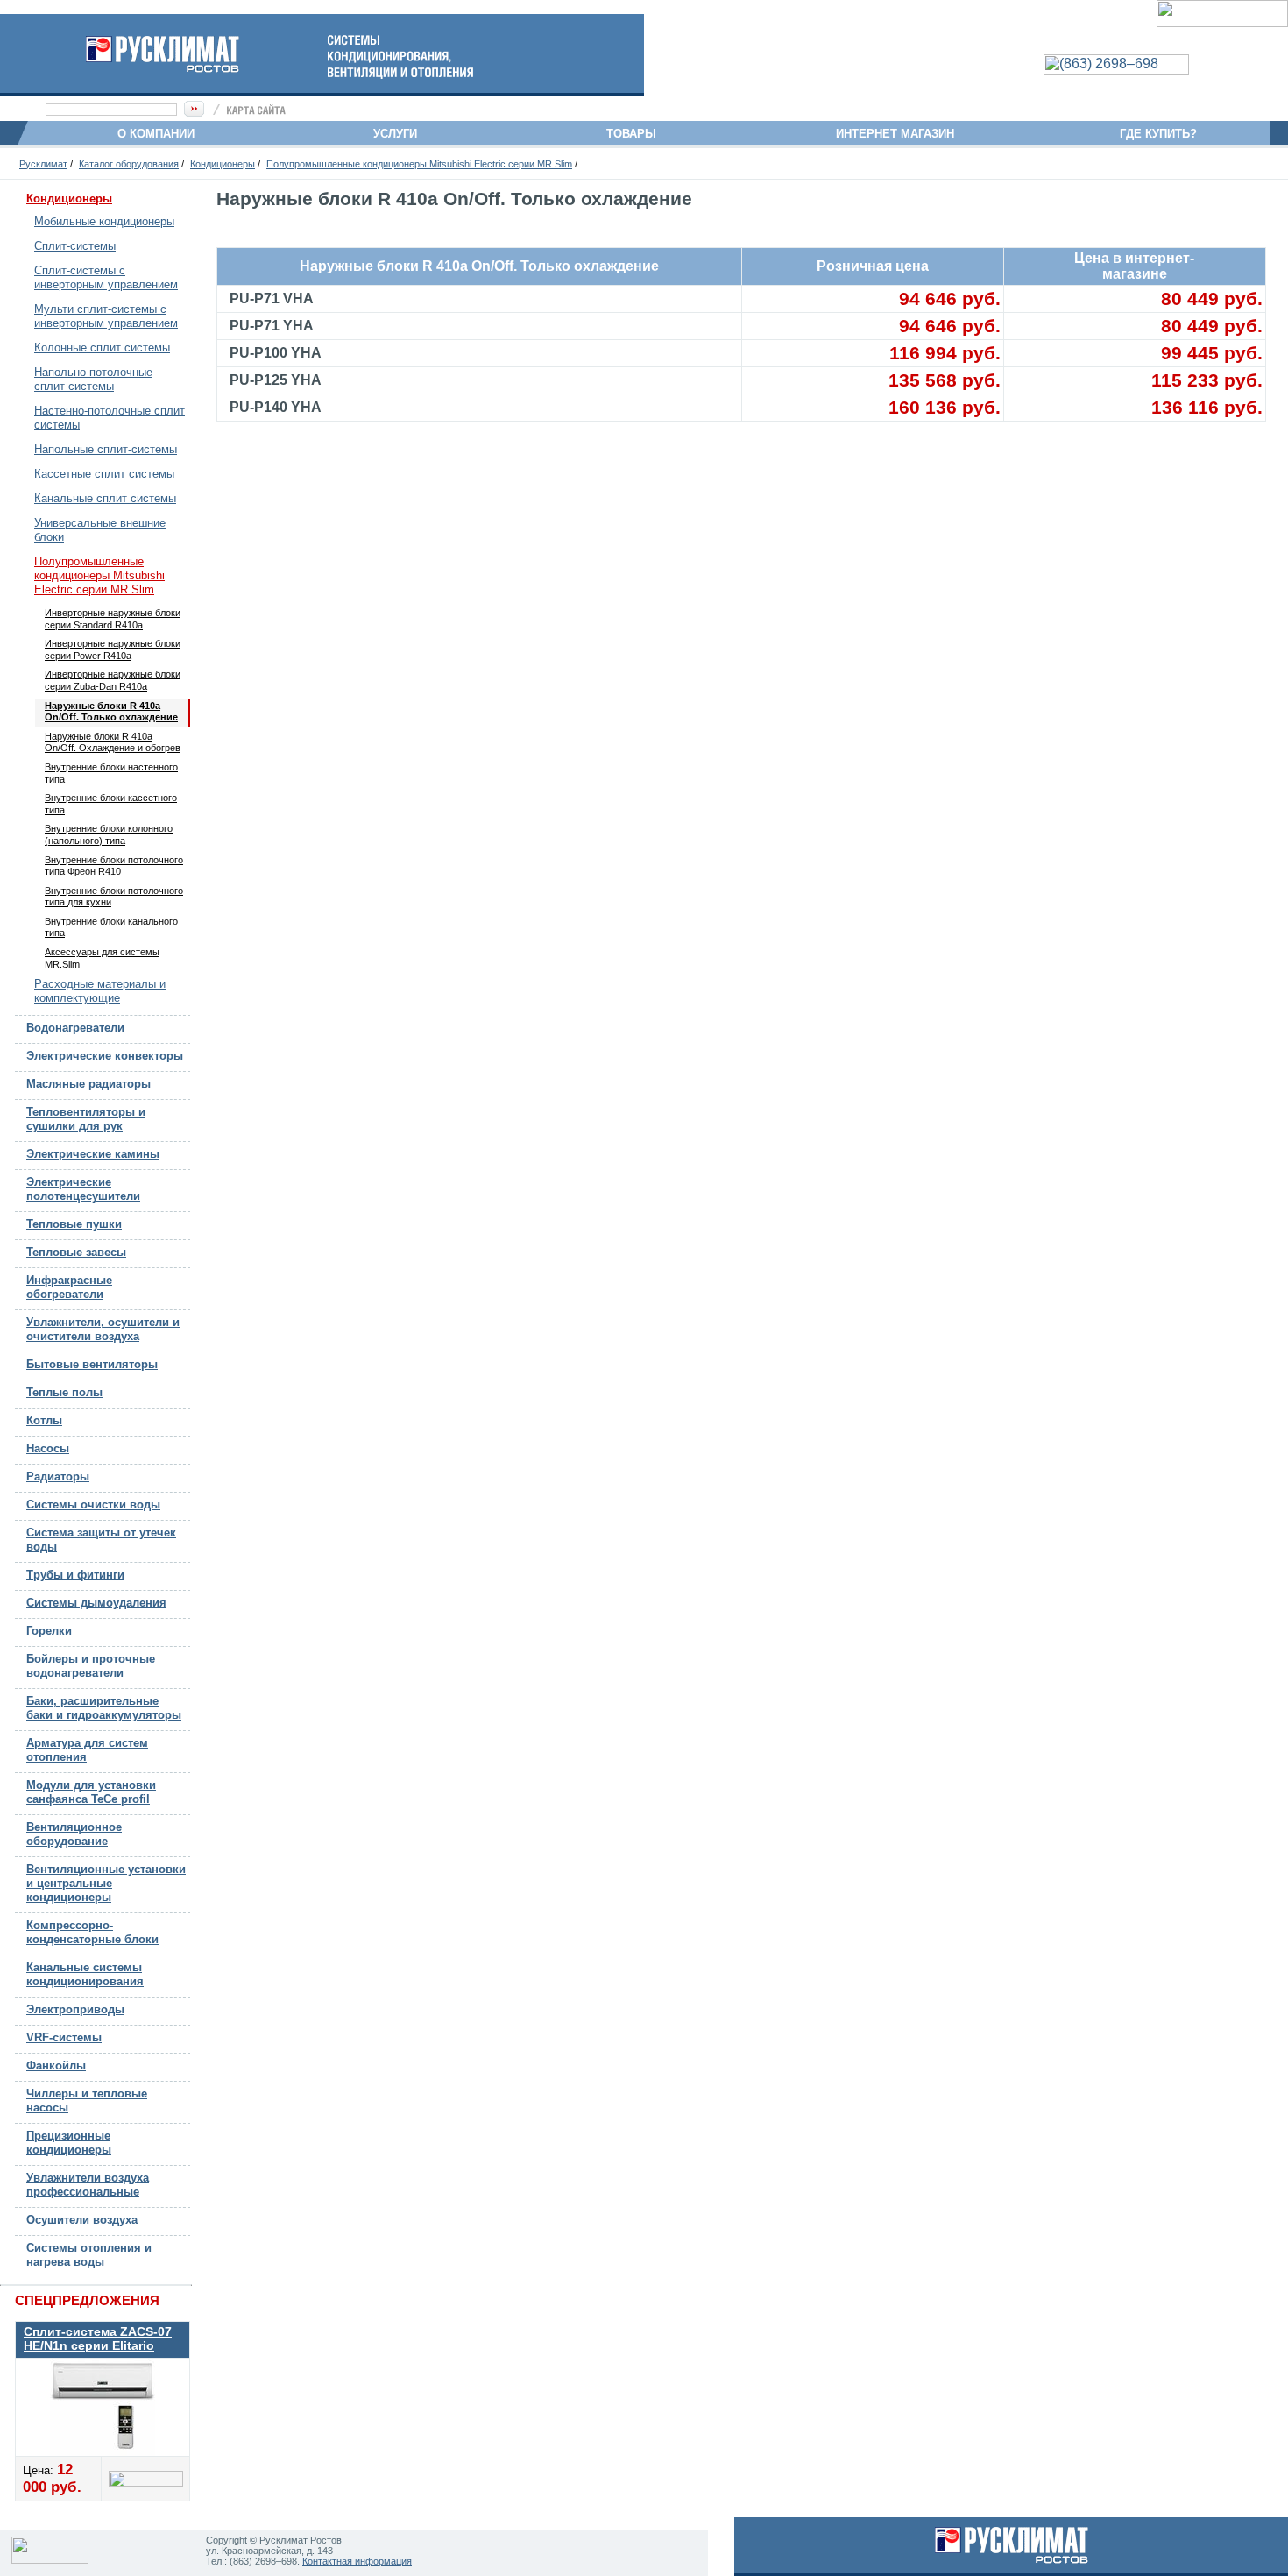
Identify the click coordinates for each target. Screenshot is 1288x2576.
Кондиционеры (223, 164)
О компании (156, 134)
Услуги (400, 134)
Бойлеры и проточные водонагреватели (91, 1666)
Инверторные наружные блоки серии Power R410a (113, 649)
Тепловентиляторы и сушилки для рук (86, 1119)
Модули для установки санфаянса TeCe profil (91, 1792)
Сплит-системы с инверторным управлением (106, 277)
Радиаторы (58, 1476)
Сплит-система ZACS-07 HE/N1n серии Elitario (98, 2338)
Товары (638, 134)
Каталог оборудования (129, 164)
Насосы (48, 1448)
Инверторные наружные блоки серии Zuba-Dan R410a (113, 680)
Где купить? (1158, 134)
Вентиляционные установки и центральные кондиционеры (106, 1883)
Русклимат (43, 164)
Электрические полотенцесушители (83, 1189)
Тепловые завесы (76, 1252)
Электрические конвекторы (105, 1056)
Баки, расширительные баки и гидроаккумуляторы (104, 1708)
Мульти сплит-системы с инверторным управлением (106, 316)
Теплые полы (64, 1392)
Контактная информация (357, 2561)
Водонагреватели (75, 1028)
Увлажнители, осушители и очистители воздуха (103, 1329)
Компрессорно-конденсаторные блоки (92, 1932)
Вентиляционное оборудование (74, 1834)
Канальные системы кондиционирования (85, 1974)
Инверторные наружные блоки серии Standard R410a (113, 619)
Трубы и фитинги (75, 1575)
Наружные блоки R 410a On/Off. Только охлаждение (111, 712)
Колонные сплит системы (102, 348)
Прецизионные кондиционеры (69, 2143)
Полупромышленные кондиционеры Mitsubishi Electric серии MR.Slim (419, 164)
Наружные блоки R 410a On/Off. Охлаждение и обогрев (113, 742)
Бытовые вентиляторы (92, 1364)
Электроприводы (75, 2009)
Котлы (44, 1420)
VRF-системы (64, 2037)
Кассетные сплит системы (104, 474)
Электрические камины (93, 1154)
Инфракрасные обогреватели (69, 1287)
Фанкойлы (56, 2065)
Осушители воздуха (82, 2220)
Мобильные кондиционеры (104, 221)
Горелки (49, 1631)
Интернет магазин (895, 134)
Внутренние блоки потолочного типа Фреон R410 (114, 866)
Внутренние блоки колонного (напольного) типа (109, 834)
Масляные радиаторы (88, 1084)
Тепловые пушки (74, 1224)
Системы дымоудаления (96, 1603)
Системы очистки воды (93, 1504)
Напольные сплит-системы (106, 449)
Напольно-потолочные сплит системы (93, 379)
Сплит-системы (75, 246)
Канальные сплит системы (105, 498)
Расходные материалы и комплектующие (100, 991)
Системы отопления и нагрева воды (89, 2255)
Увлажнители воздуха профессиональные (88, 2185)
